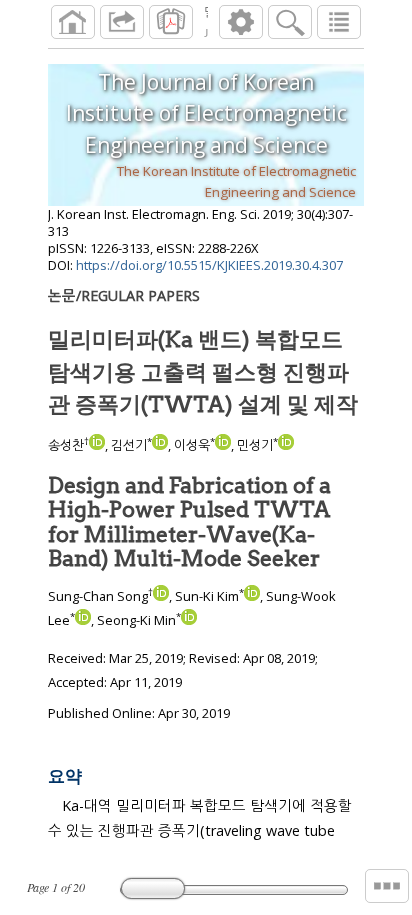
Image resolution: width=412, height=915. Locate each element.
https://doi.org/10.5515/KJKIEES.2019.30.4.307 (209, 265)
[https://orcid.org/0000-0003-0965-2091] (97, 445)
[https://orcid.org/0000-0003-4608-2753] (223, 445)
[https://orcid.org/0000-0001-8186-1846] (160, 445)
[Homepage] (73, 22)
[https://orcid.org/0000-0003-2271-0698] (286, 445)
